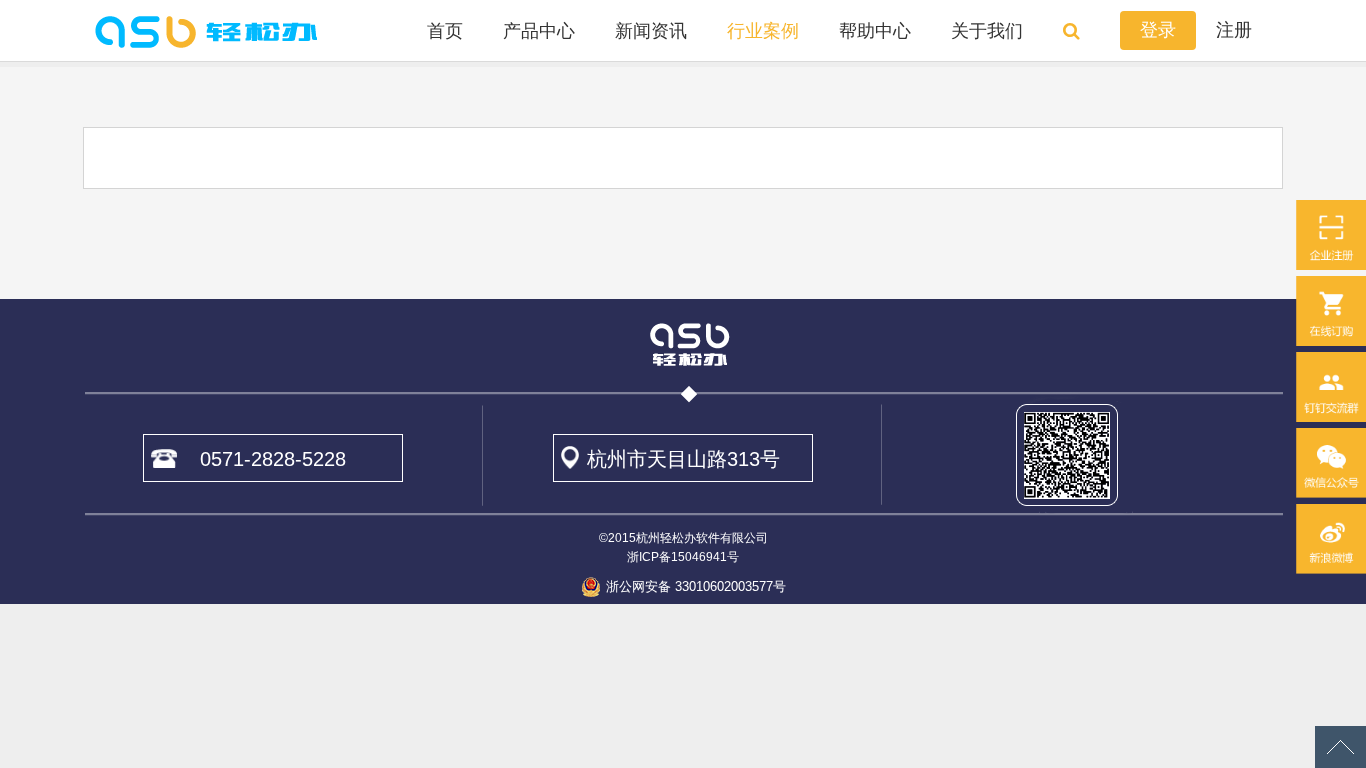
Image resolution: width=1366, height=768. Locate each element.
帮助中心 (875, 31)
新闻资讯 (651, 31)
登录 (1158, 30)
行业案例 (763, 31)
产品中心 (539, 31)
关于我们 (987, 31)
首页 (445, 31)
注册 (1234, 30)
